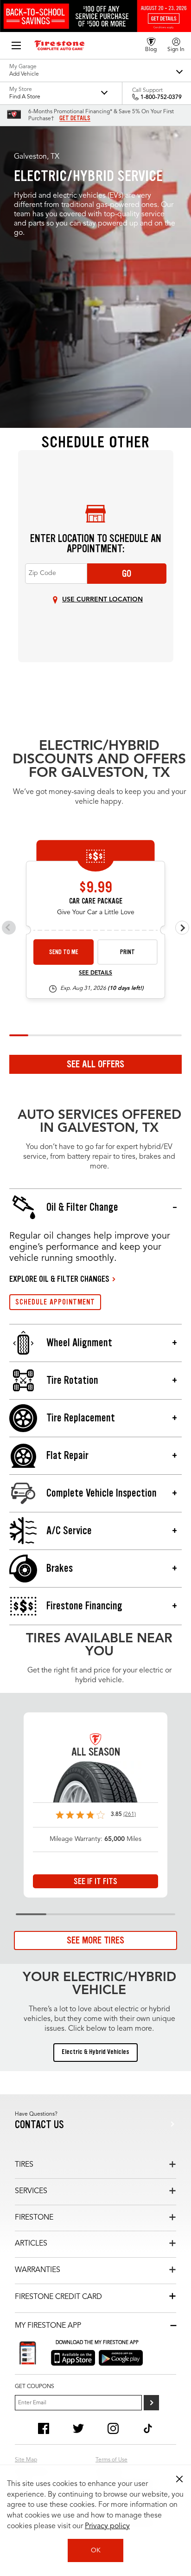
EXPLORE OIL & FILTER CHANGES (59, 1279)
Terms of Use (111, 2460)
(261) (130, 1814)
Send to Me (64, 952)
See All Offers (95, 1064)
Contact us (39, 2125)
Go (127, 574)
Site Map (26, 2460)
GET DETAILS (75, 118)
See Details (95, 973)
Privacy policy (107, 2526)
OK (96, 2550)
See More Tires (95, 1940)
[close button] (179, 2479)
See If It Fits (95, 1881)
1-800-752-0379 (161, 97)
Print (127, 952)
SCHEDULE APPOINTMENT (55, 1302)
